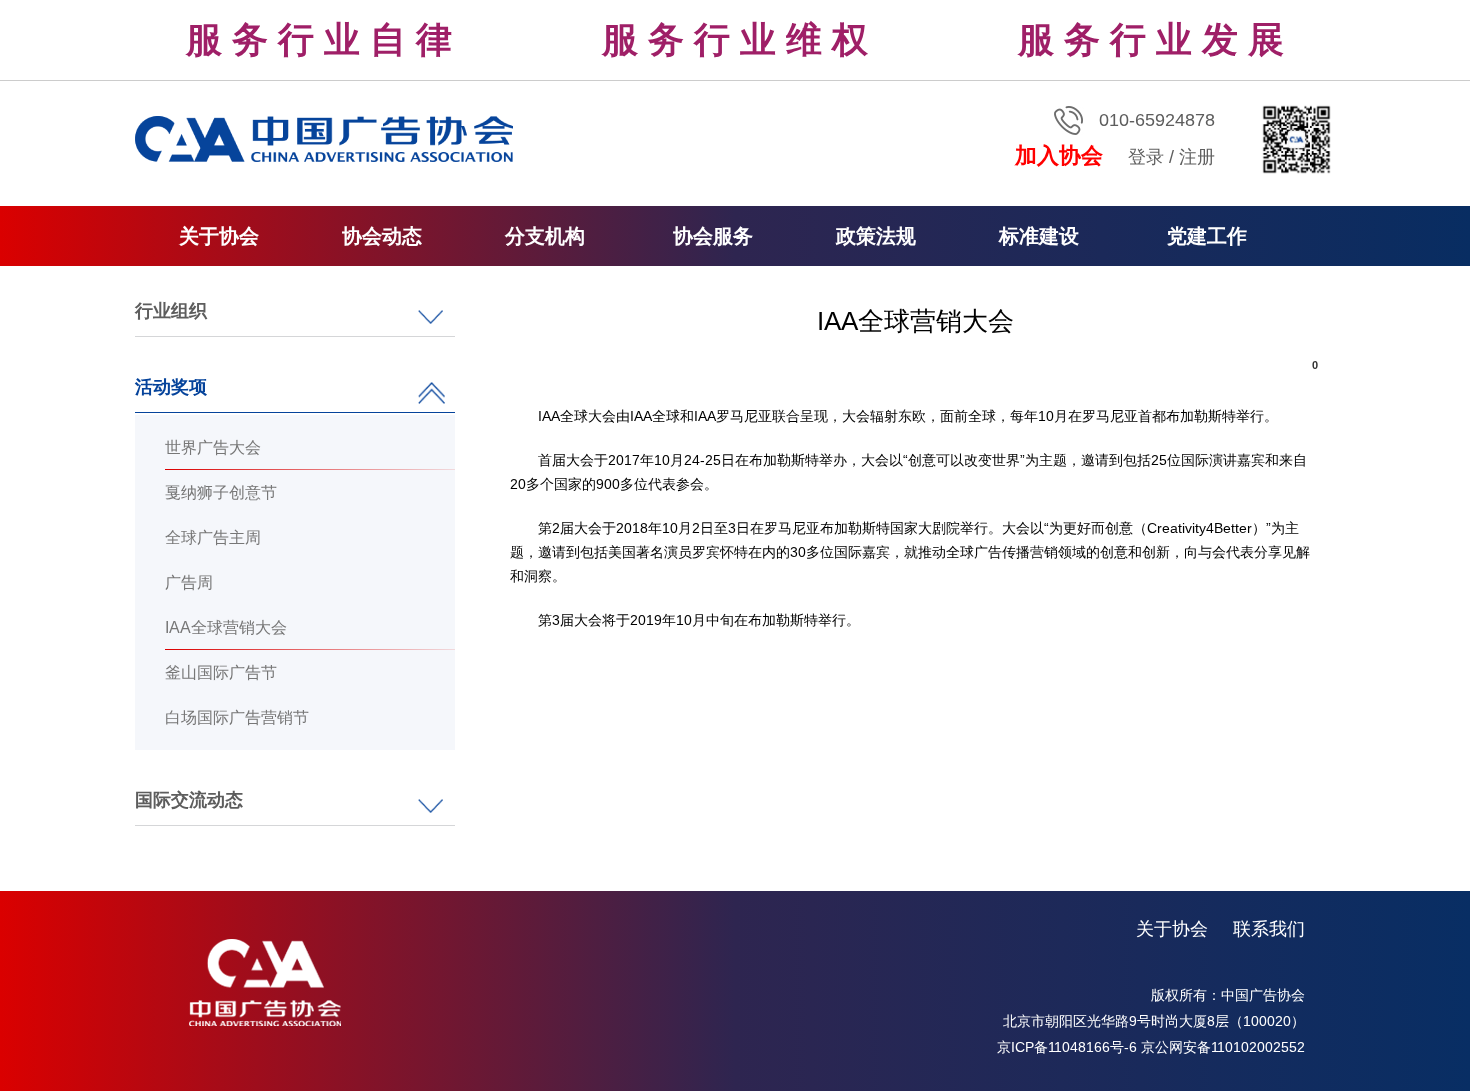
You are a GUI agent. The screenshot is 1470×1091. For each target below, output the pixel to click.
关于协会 (1172, 929)
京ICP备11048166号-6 (1067, 1047)
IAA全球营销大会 (226, 627)
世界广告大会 (213, 447)
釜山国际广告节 (221, 672)
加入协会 (1059, 155)
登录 (1146, 157)
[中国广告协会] (327, 138)
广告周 (189, 582)
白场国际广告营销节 (237, 717)
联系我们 (1269, 929)
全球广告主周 (213, 537)
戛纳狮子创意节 (221, 492)
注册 (1197, 157)
